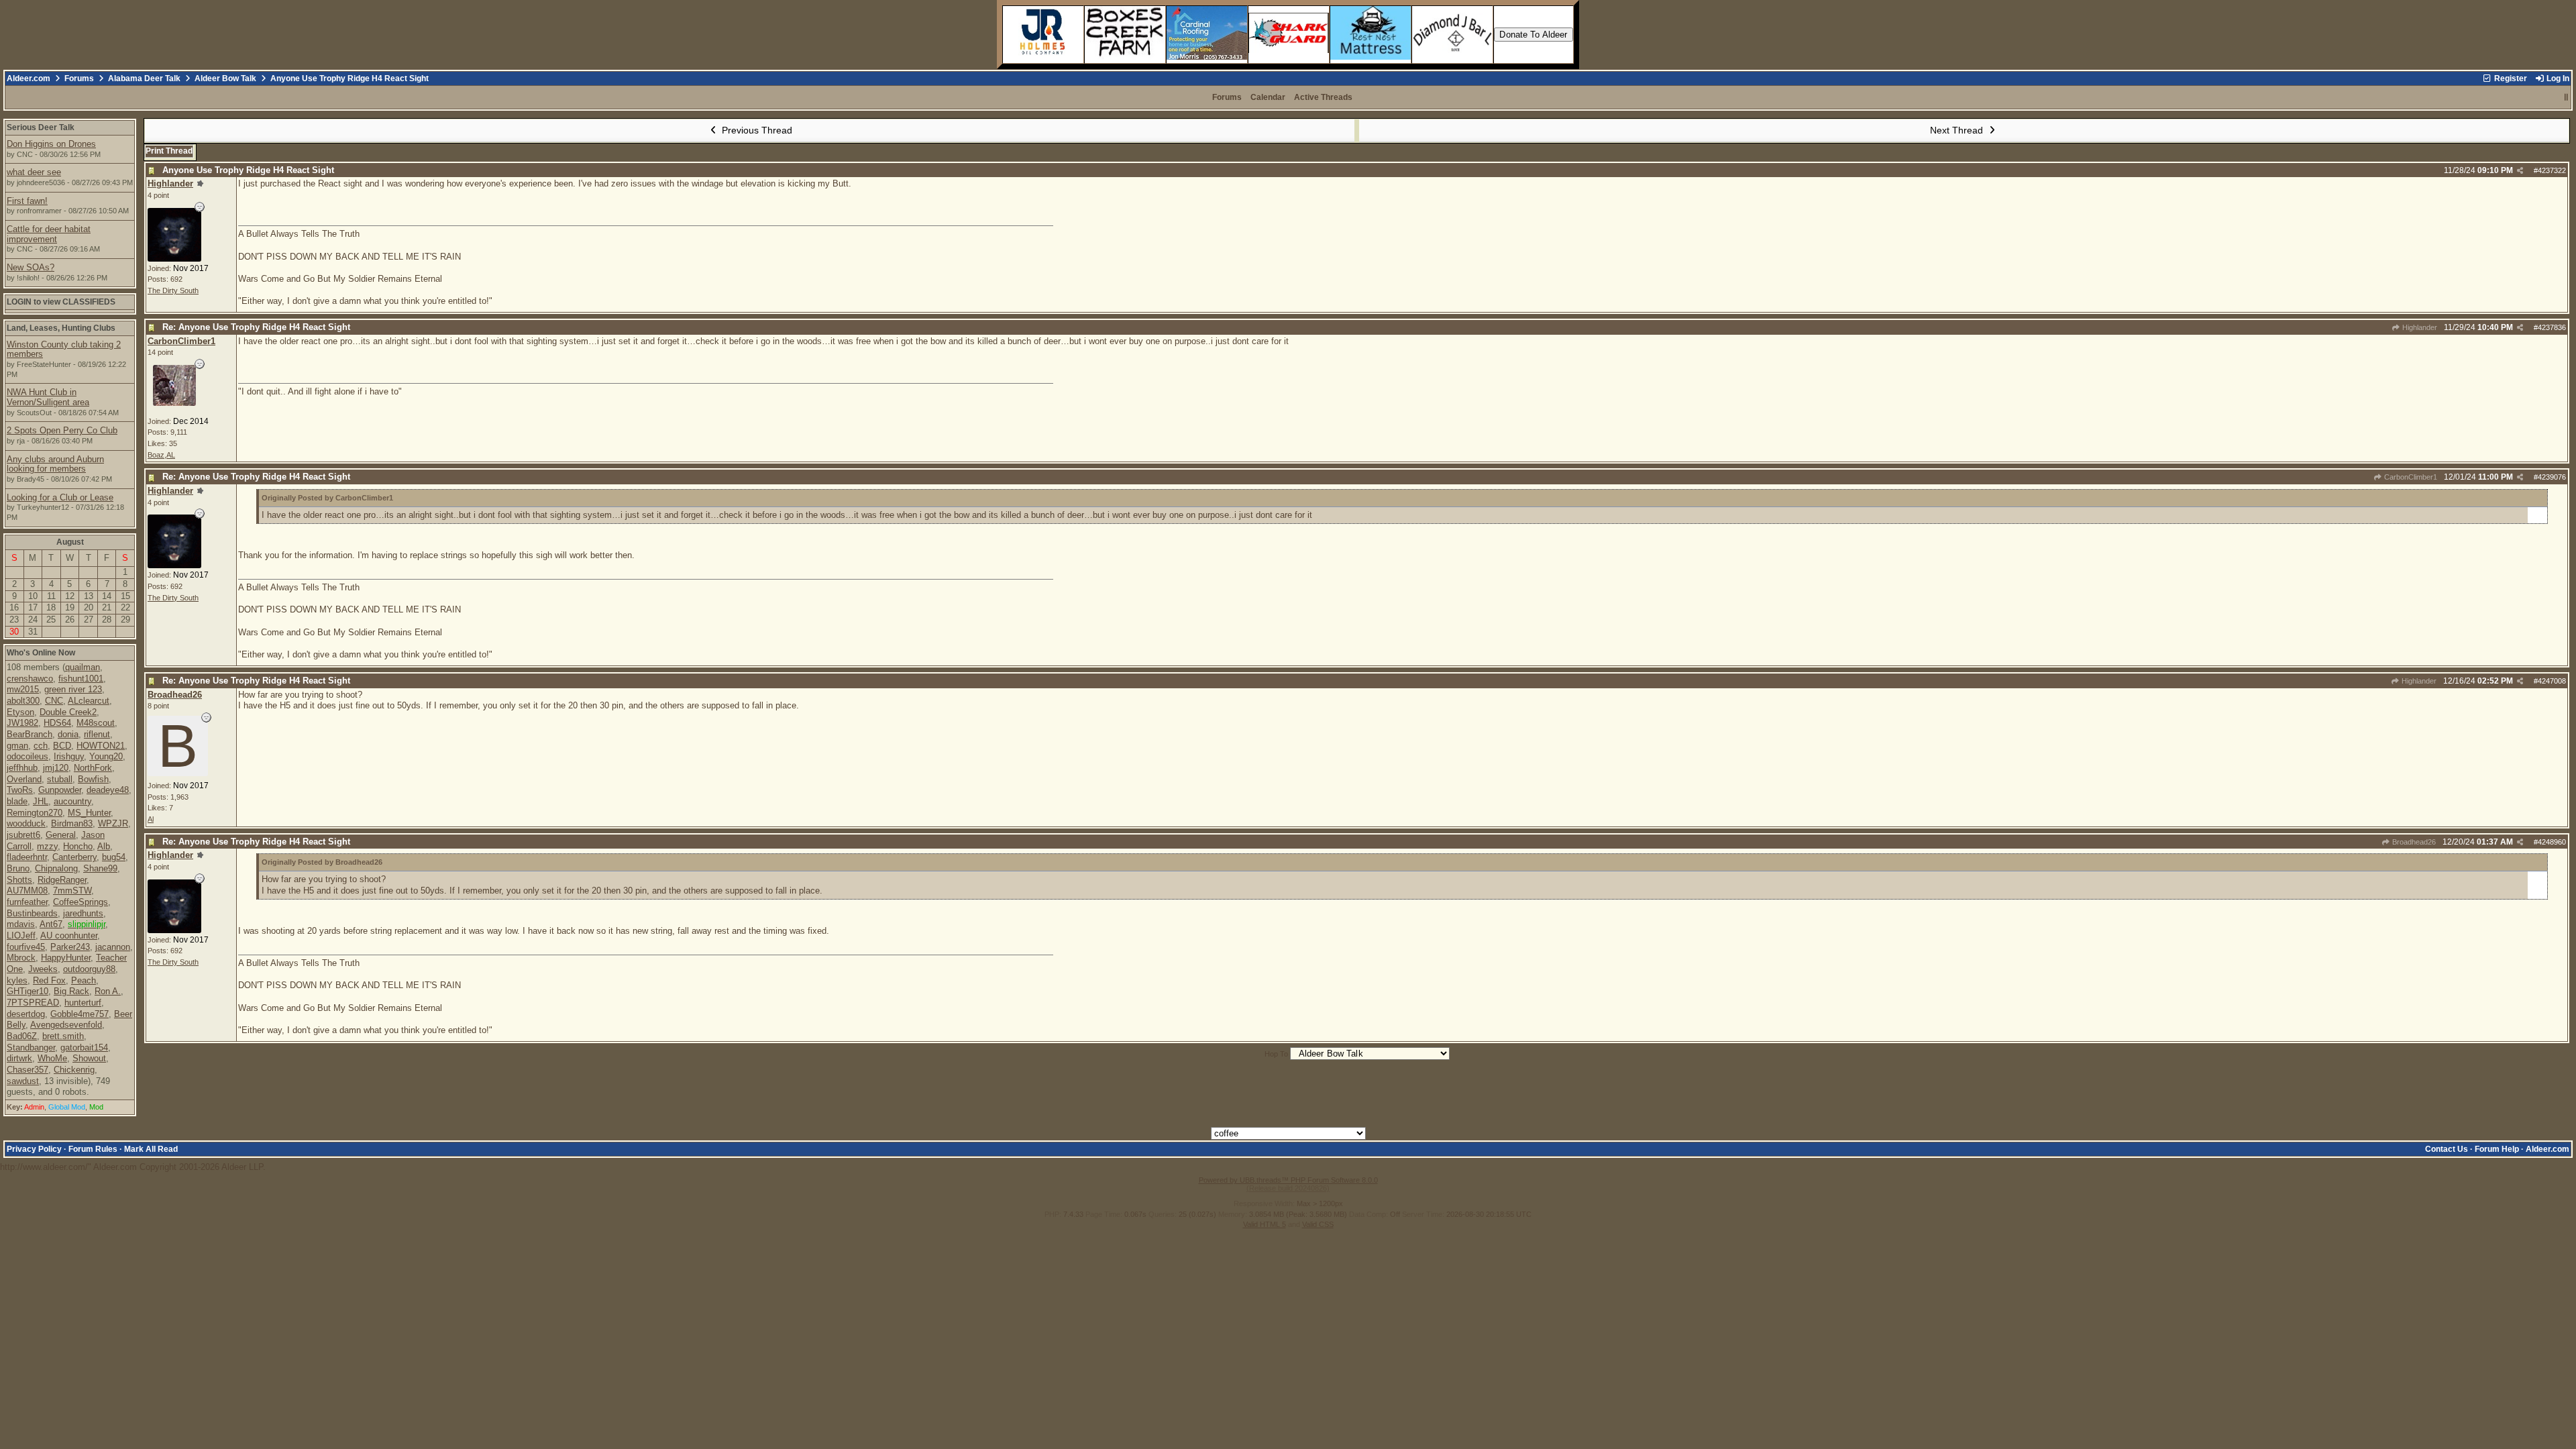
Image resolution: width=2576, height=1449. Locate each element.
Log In (2557, 78)
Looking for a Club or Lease (60, 497)
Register (2510, 78)
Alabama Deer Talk (144, 78)
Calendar (1268, 97)
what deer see (34, 172)
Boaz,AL (161, 455)
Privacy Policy (34, 1149)
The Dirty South (173, 290)
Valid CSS (1318, 1224)
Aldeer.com (29, 78)
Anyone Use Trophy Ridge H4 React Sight (248, 170)
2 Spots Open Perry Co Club (62, 430)
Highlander (2419, 327)
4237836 (2552, 327)
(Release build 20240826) (1288, 1188)
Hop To (1276, 1054)
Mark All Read (151, 1149)
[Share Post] (2520, 171)
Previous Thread (756, 130)
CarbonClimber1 (2410, 477)
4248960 (2552, 842)
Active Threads (1323, 97)
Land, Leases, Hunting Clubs (61, 328)
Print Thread (169, 151)
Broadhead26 (2413, 842)
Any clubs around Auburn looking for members (55, 464)
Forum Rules (93, 1149)
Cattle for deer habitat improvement (49, 234)
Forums (79, 78)
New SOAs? (31, 267)
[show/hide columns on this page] (2566, 97)
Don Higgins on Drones (51, 144)
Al (151, 819)
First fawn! (27, 201)
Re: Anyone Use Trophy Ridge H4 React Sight (256, 327)
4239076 (2552, 477)
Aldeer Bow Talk (225, 78)
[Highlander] (174, 259)
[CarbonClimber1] (174, 403)
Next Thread (1958, 130)
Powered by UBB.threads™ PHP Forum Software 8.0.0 (1288, 1180)
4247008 (2552, 681)
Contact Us (2447, 1149)
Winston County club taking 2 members (64, 350)
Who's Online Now (41, 653)
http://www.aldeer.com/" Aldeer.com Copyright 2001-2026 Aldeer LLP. (1288, 592)
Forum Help (2497, 1149)
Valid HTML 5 (1265, 1224)
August (70, 542)
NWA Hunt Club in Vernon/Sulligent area (48, 397)
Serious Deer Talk (41, 127)
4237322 (2552, 170)
